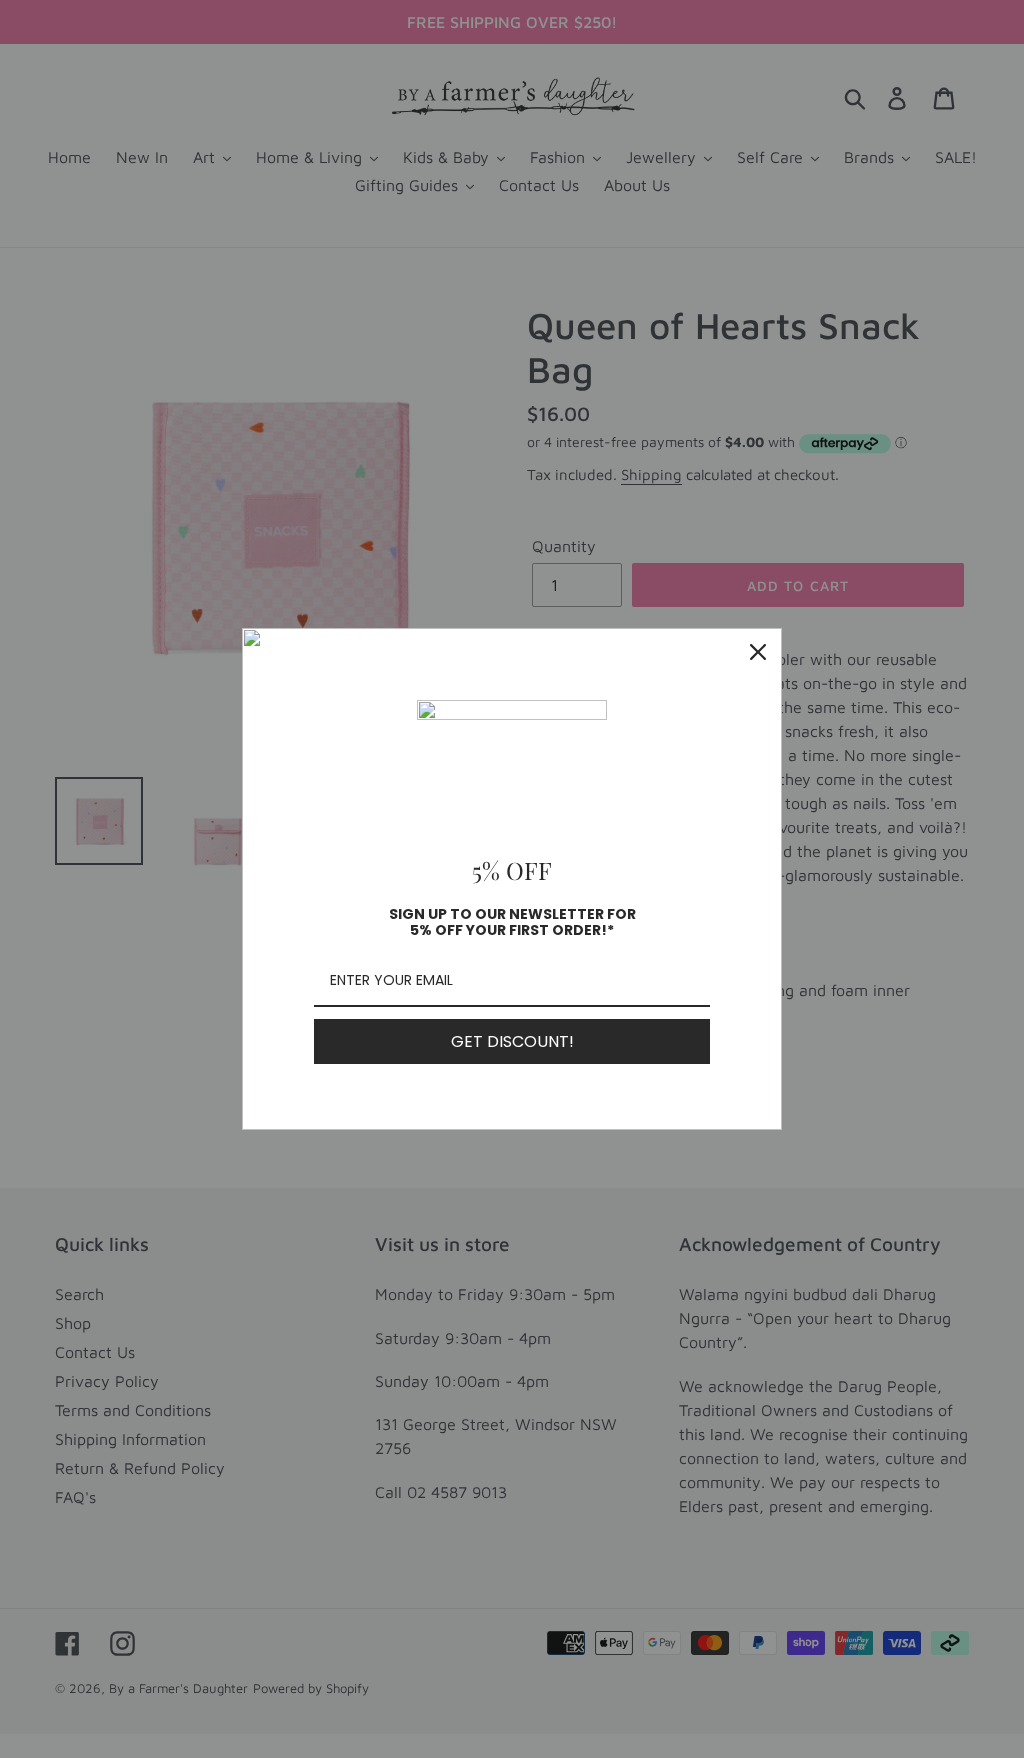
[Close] (758, 652)
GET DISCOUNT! (512, 1041)
